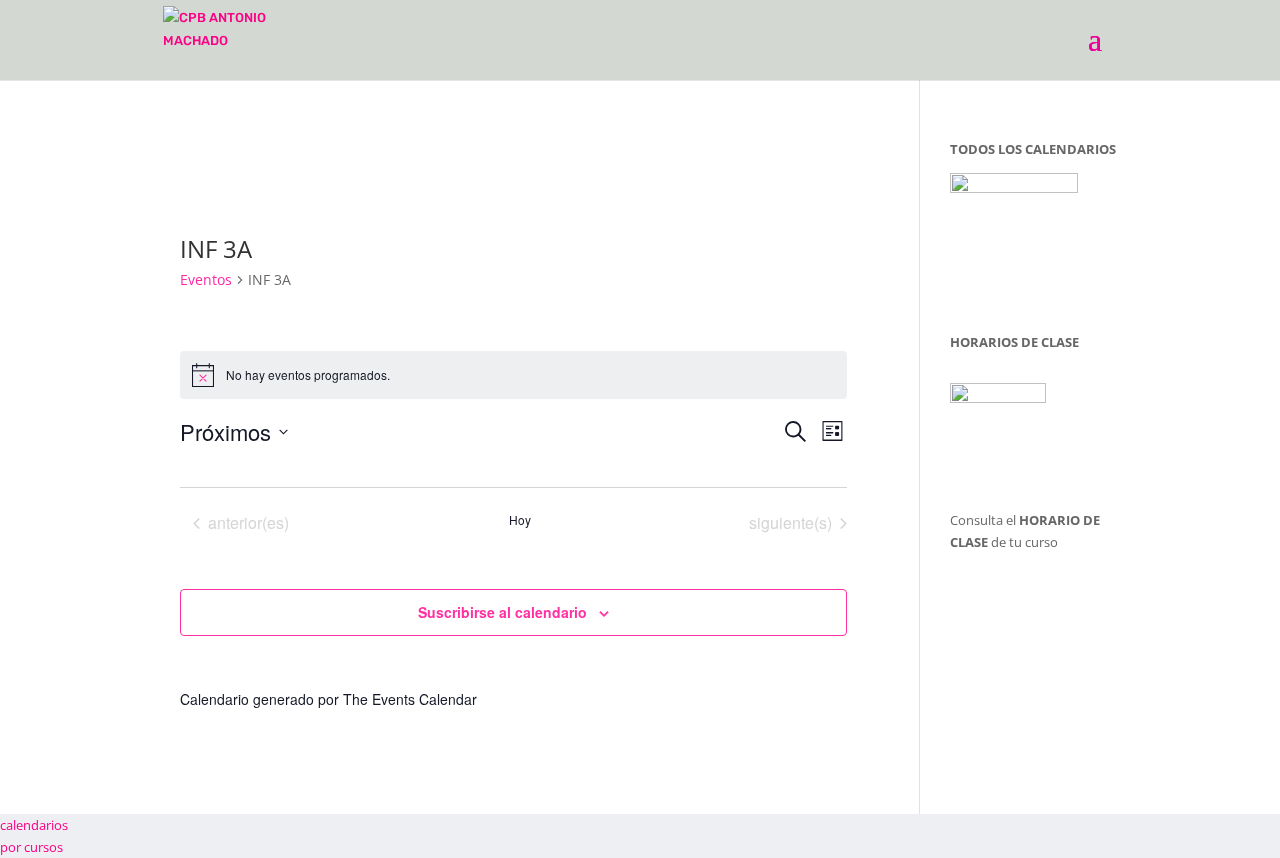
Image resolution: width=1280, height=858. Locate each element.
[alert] (514, 375)
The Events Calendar (410, 699)
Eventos (206, 279)
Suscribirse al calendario (502, 612)
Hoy (520, 520)
